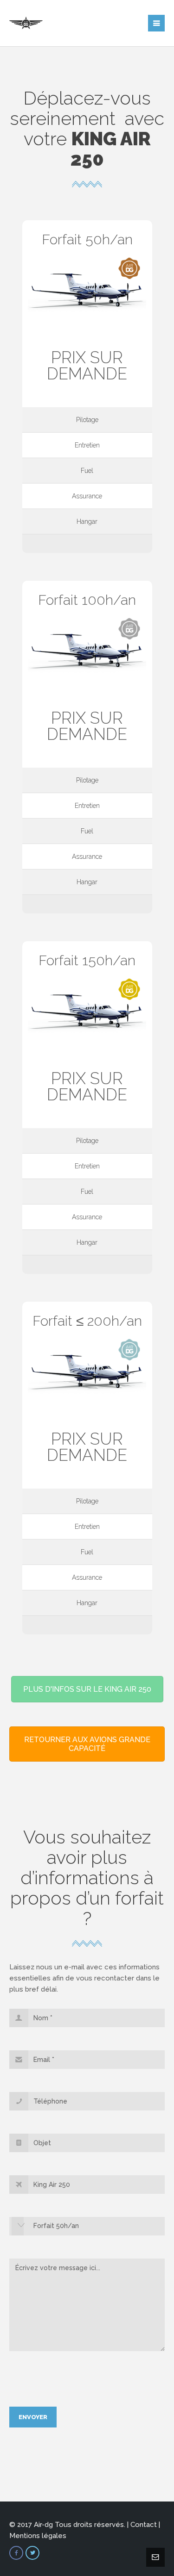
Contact (144, 2525)
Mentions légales (38, 2536)
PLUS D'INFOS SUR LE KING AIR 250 (87, 1689)
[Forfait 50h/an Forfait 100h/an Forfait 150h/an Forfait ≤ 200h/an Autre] (87, 2230)
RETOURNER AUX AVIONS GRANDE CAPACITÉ (87, 1744)
